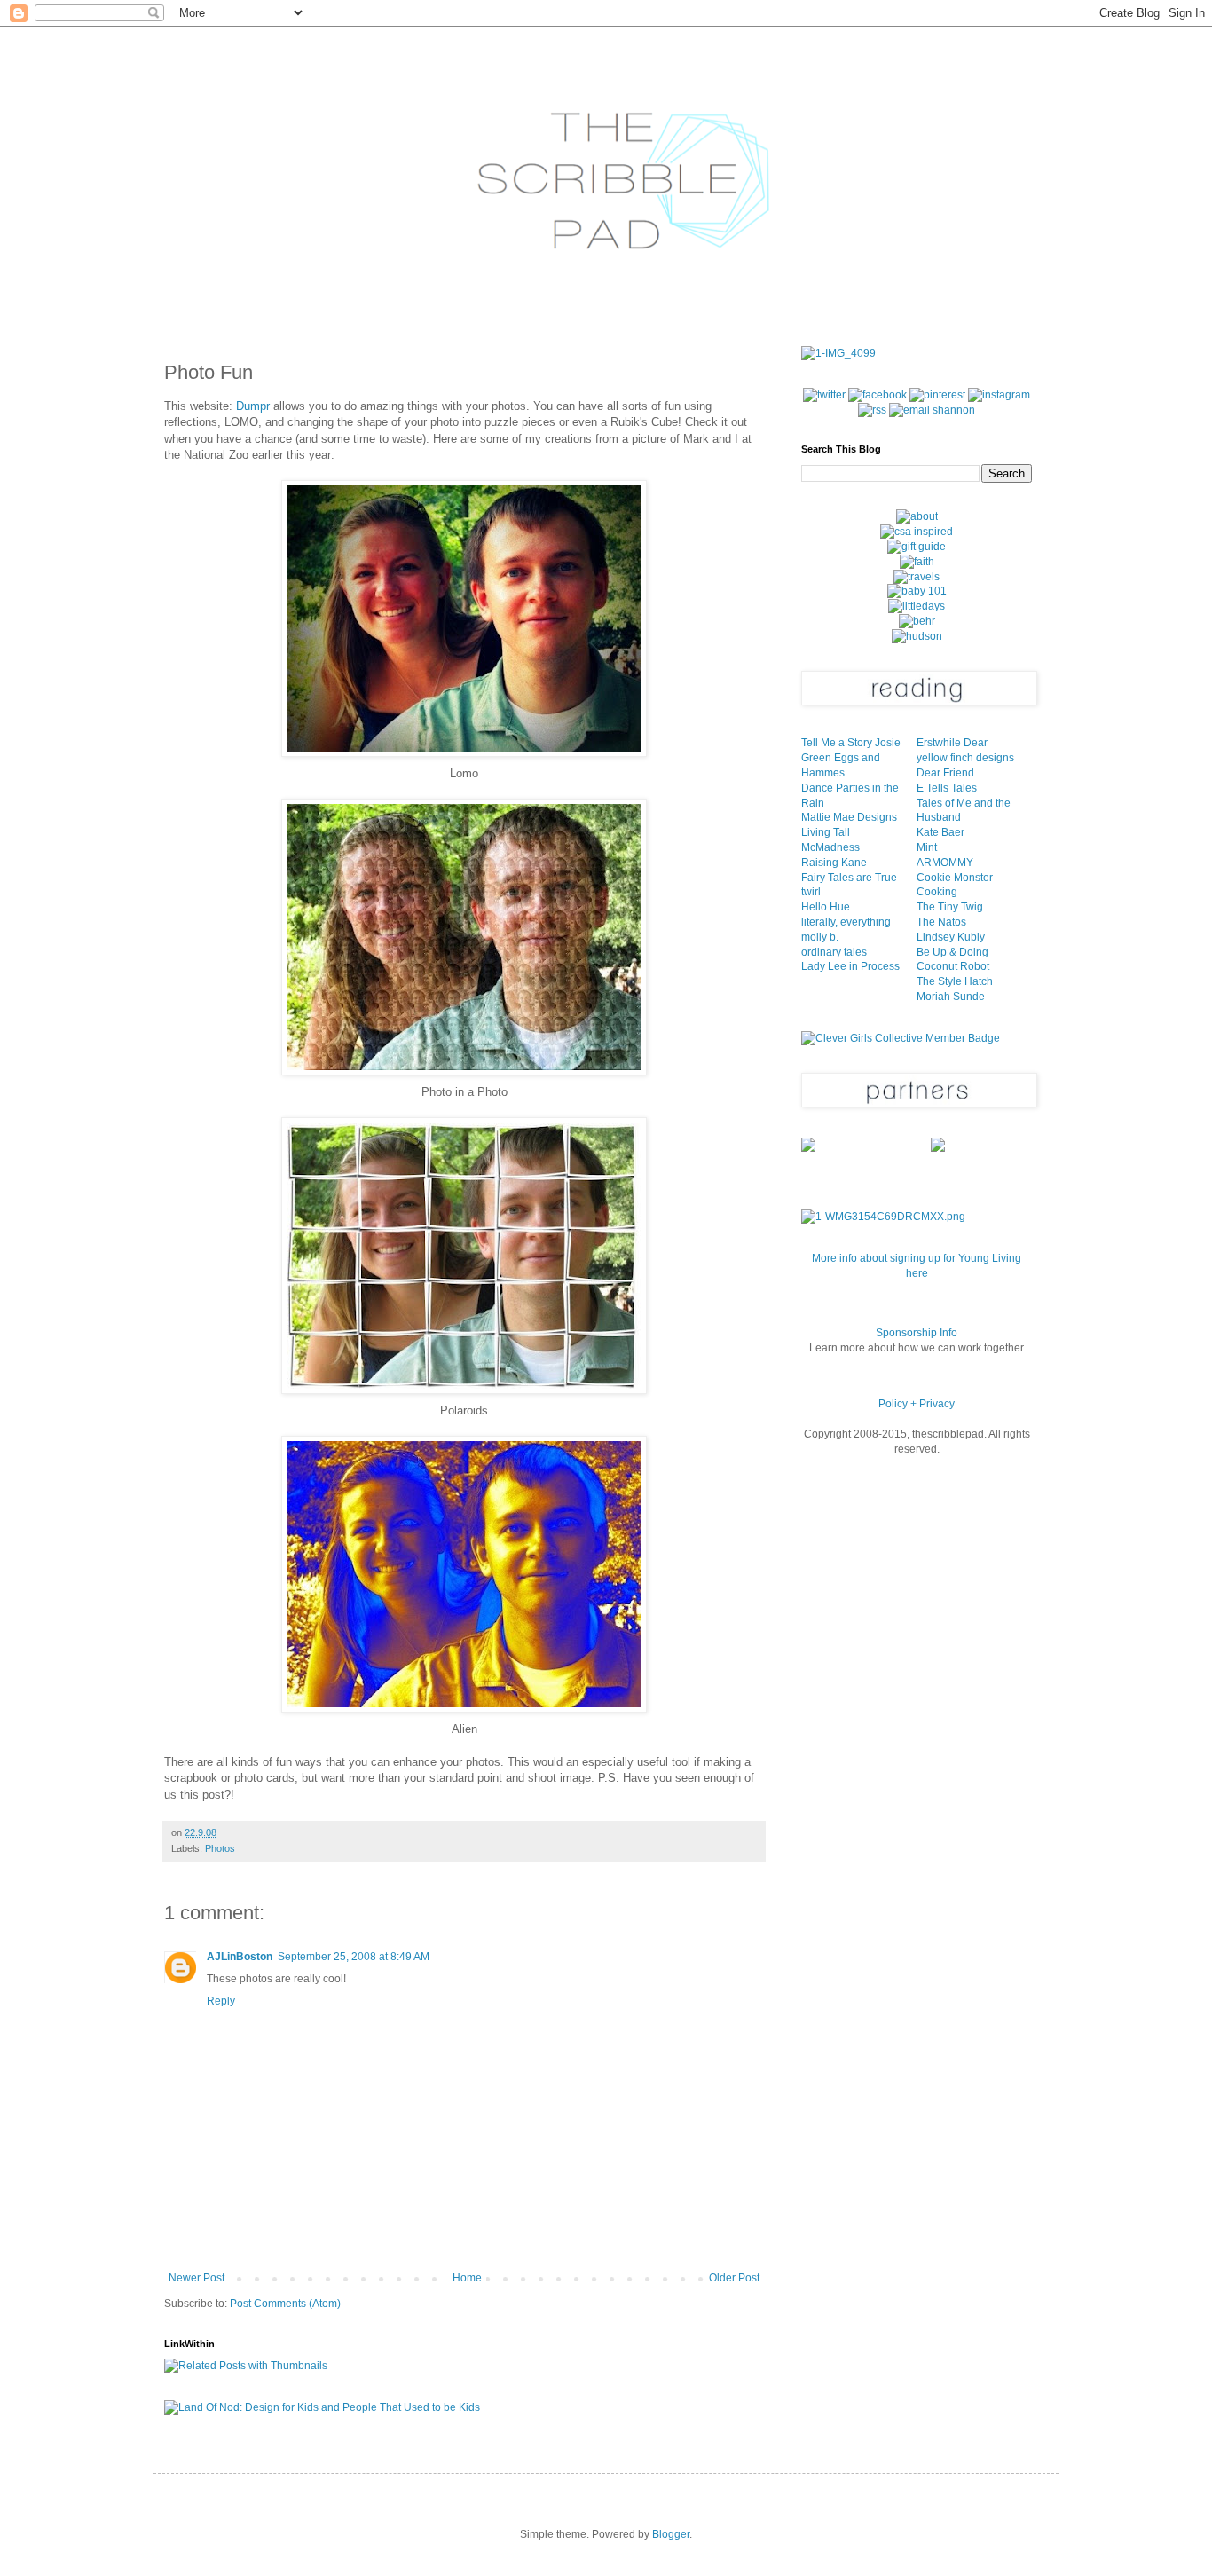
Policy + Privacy (917, 1404)
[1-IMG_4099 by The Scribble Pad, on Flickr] (838, 353)
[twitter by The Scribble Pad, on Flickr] (824, 395)
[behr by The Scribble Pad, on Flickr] (917, 621)
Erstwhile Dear (952, 743)
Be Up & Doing (952, 952)
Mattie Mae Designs (849, 817)
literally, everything (846, 922)
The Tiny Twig (950, 907)
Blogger (671, 2534)
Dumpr (253, 406)
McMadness (830, 847)
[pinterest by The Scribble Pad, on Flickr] (937, 395)
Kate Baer (940, 832)
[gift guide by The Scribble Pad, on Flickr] (917, 547)
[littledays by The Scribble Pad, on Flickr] (917, 606)
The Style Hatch (955, 981)
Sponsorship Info (917, 1333)
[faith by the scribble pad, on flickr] (917, 562)
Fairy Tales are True (849, 878)
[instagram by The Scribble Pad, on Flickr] (999, 395)
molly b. (820, 937)
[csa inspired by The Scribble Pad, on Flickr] (917, 532)
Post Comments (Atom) (285, 2304)
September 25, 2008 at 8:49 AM (354, 1957)
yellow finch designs (965, 758)
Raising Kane (834, 863)
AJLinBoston (240, 1957)
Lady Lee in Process (850, 966)
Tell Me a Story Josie (851, 743)
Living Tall (826, 832)
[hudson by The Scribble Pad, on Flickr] (917, 636)
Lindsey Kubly (951, 937)
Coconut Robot (953, 966)
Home (467, 2278)
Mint (927, 847)
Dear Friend (945, 773)
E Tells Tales (947, 788)
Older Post (734, 2278)
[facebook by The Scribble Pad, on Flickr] (878, 395)
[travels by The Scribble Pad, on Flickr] (917, 577)
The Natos (941, 922)
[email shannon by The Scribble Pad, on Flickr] (932, 410)
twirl (811, 892)
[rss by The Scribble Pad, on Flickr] (872, 410)
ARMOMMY (945, 863)
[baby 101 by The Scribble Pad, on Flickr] (917, 591)
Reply (221, 2001)
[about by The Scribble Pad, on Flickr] (917, 516)
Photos (220, 1848)
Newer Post (197, 2278)
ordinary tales (834, 952)
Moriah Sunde (951, 997)
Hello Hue (826, 907)
